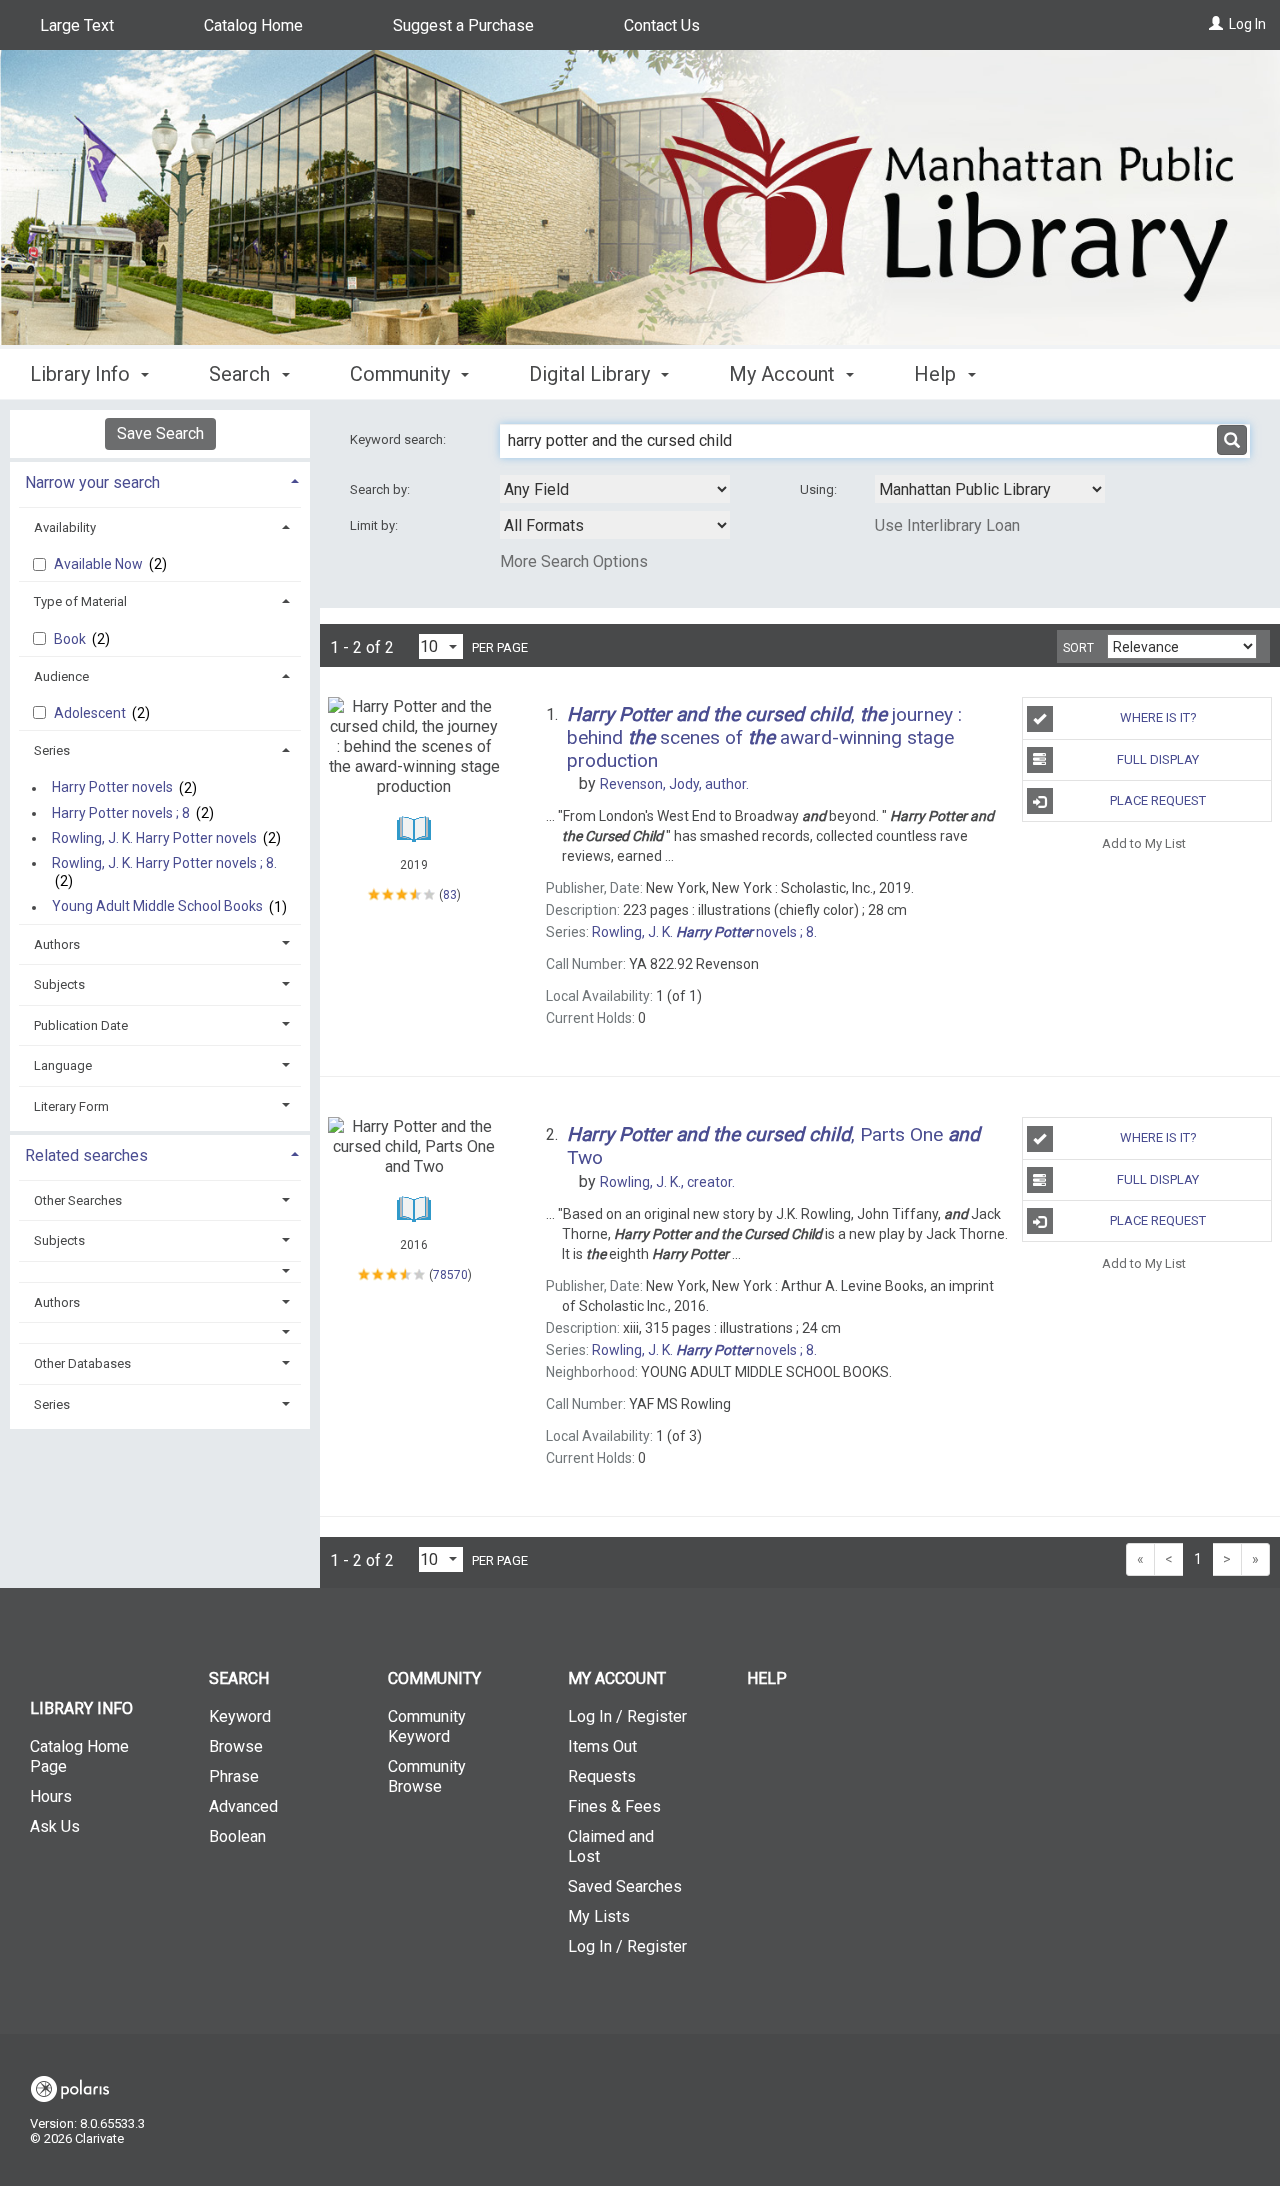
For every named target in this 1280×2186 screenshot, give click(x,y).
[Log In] (1216, 24)
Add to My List (1144, 842)
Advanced (243, 1806)
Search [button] (242, 374)
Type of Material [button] (80, 601)
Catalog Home (253, 25)
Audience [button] (61, 676)
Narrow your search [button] (92, 482)
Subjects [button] (59, 984)
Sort (1078, 648)
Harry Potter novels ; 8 (121, 813)
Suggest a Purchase (463, 25)
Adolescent (91, 713)
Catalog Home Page (79, 1756)
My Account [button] (784, 374)
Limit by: (375, 525)
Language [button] (63, 1065)
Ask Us (55, 1826)
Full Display (1158, 759)
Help (767, 1678)
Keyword (240, 1716)
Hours (51, 1796)
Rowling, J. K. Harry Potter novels (154, 838)
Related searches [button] (86, 1155)
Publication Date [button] (81, 1025)
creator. (667, 1182)
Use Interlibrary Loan (947, 525)
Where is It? (1158, 717)
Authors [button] (57, 944)
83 (450, 894)
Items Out (602, 1746)
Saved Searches (625, 1886)
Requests (602, 1776)
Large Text (77, 25)
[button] (160, 1271)
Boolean (237, 1836)
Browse (236, 1746)
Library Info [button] (82, 374)
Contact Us (662, 25)
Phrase (234, 1776)
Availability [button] (65, 527)
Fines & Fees (614, 1806)
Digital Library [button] (592, 374)
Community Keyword (427, 1726)
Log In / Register (627, 1716)
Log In (1247, 24)
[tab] (160, 480)
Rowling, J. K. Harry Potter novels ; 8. (164, 863)
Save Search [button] (160, 433)
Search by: (381, 489)
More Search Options (574, 561)
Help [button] (937, 374)
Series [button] (52, 750)
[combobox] (615, 489)
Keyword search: (399, 439)
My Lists (599, 1916)
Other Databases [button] (82, 1363)
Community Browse (427, 1776)
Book (71, 639)
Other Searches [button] (78, 1200)
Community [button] (402, 374)
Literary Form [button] (71, 1106)
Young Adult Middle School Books (157, 907)
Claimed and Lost (611, 1846)
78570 (450, 1275)
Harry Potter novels (112, 788)
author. (674, 784)
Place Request (1158, 800)
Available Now (100, 564)
